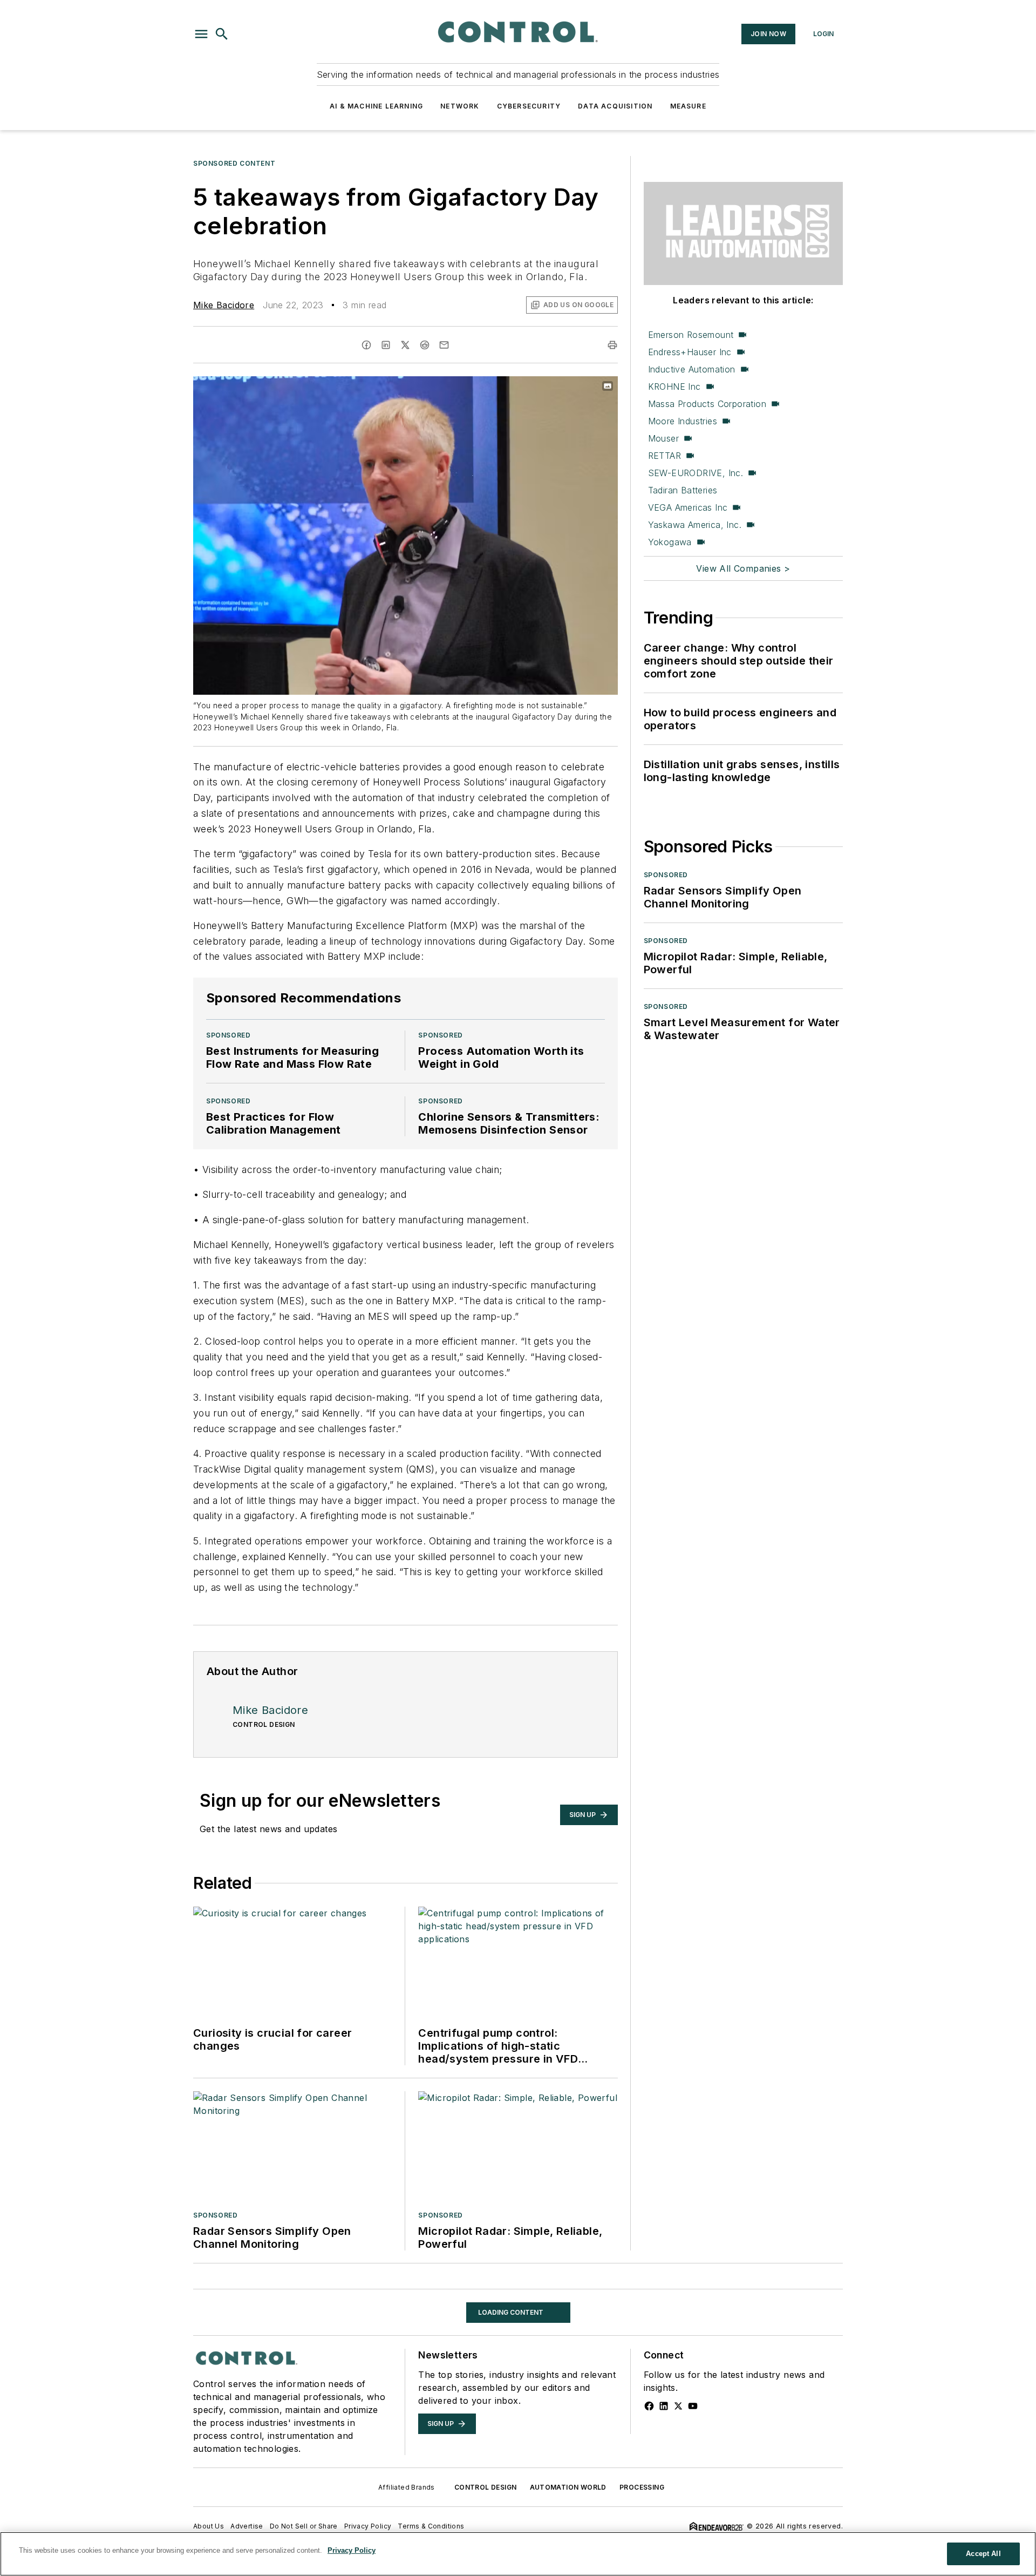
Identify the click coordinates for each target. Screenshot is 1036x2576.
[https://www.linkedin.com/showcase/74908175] (664, 2406)
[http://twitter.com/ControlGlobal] (678, 2406)
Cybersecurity (529, 106)
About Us (209, 2526)
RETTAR (664, 456)
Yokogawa (670, 542)
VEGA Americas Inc (688, 507)
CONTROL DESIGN (486, 2487)
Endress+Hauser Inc (690, 352)
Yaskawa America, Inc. (695, 525)
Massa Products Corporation (707, 404)
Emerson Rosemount (691, 335)
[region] (518, 2554)
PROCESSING (642, 2487)
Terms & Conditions (431, 2526)
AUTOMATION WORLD (568, 2487)
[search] (222, 34)
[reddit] (425, 345)
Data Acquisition (615, 106)
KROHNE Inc (674, 387)
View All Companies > (743, 568)
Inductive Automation (692, 369)
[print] (612, 345)
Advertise (247, 2526)
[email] (444, 345)
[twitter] (405, 345)
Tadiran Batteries (683, 490)
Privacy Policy (368, 2526)
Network (460, 106)
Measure (688, 106)
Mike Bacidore (224, 305)
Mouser (663, 438)
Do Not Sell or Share (304, 2526)
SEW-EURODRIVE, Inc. (696, 473)
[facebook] (366, 345)
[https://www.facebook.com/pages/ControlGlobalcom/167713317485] (649, 2406)
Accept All (983, 2554)
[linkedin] (386, 345)
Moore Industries (683, 421)
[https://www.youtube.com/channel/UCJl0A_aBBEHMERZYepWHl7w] (693, 2406)
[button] (201, 34)
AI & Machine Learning (376, 106)
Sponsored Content (234, 163)
